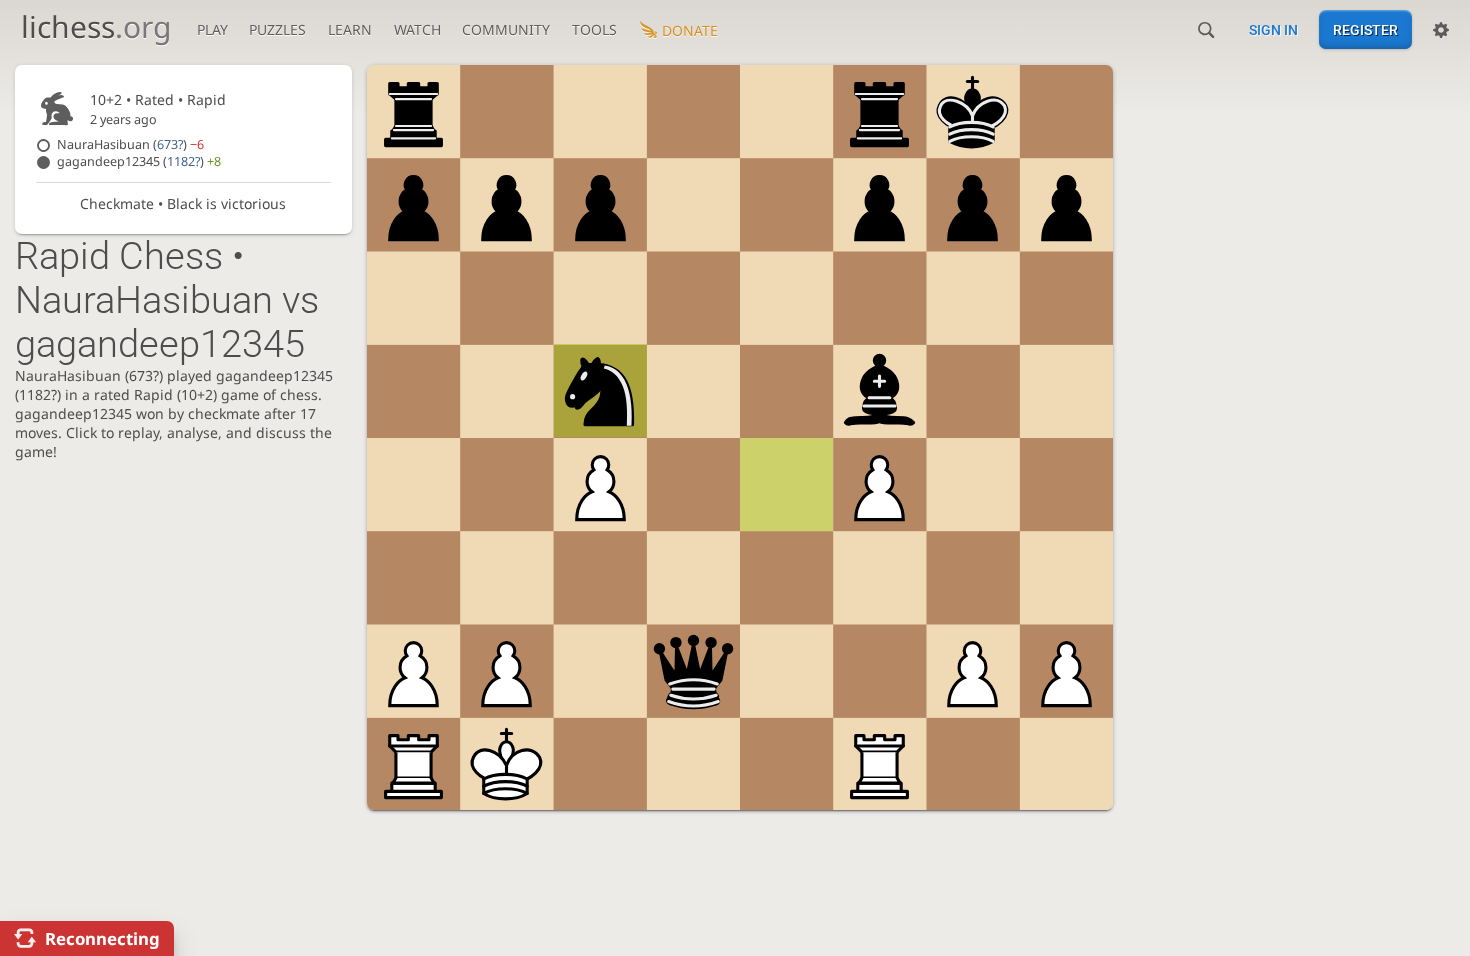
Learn (350, 29)
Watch (417, 29)
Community (506, 29)
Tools (594, 29)
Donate (690, 30)
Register (1365, 30)
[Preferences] (1441, 30)
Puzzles (277, 29)
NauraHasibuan (130, 144)
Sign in (1273, 30)
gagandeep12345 (139, 161)
